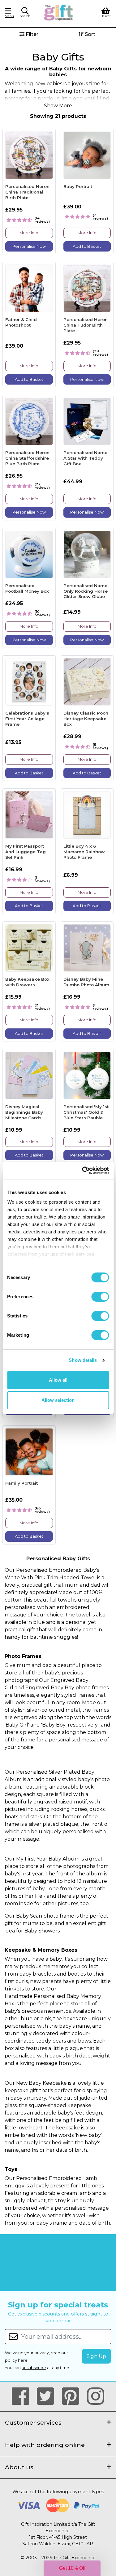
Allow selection (58, 1400)
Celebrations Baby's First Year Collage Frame (27, 718)
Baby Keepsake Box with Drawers (27, 982)
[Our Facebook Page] (23, 2396)
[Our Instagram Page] (96, 2396)
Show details (83, 1360)
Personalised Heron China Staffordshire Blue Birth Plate (27, 458)
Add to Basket (87, 246)
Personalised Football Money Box (27, 588)
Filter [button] (31, 34)
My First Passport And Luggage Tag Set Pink (26, 851)
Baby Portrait (78, 186)
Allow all (58, 1380)
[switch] (100, 1297)
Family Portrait (21, 1483)
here (23, 2360)
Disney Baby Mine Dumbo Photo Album (86, 982)
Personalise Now (29, 246)
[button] (25, 13)
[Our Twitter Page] (48, 2396)
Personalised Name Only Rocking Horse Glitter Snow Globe (86, 591)
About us (19, 2467)
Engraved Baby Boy (50, 1688)
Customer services (33, 2422)
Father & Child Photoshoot (21, 322)
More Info (29, 233)
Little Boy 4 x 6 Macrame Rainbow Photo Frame (84, 851)
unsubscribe (34, 2368)
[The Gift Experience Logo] (59, 12)
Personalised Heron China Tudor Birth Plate (86, 325)
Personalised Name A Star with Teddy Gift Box (85, 458)
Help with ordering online (45, 2445)
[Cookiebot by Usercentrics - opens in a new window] (83, 1170)
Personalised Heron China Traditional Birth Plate (27, 192)
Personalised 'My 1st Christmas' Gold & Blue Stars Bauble (86, 1112)
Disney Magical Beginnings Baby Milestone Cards (24, 1112)
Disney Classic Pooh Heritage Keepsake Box (86, 718)
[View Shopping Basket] (106, 12)
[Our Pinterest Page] (73, 2396)
